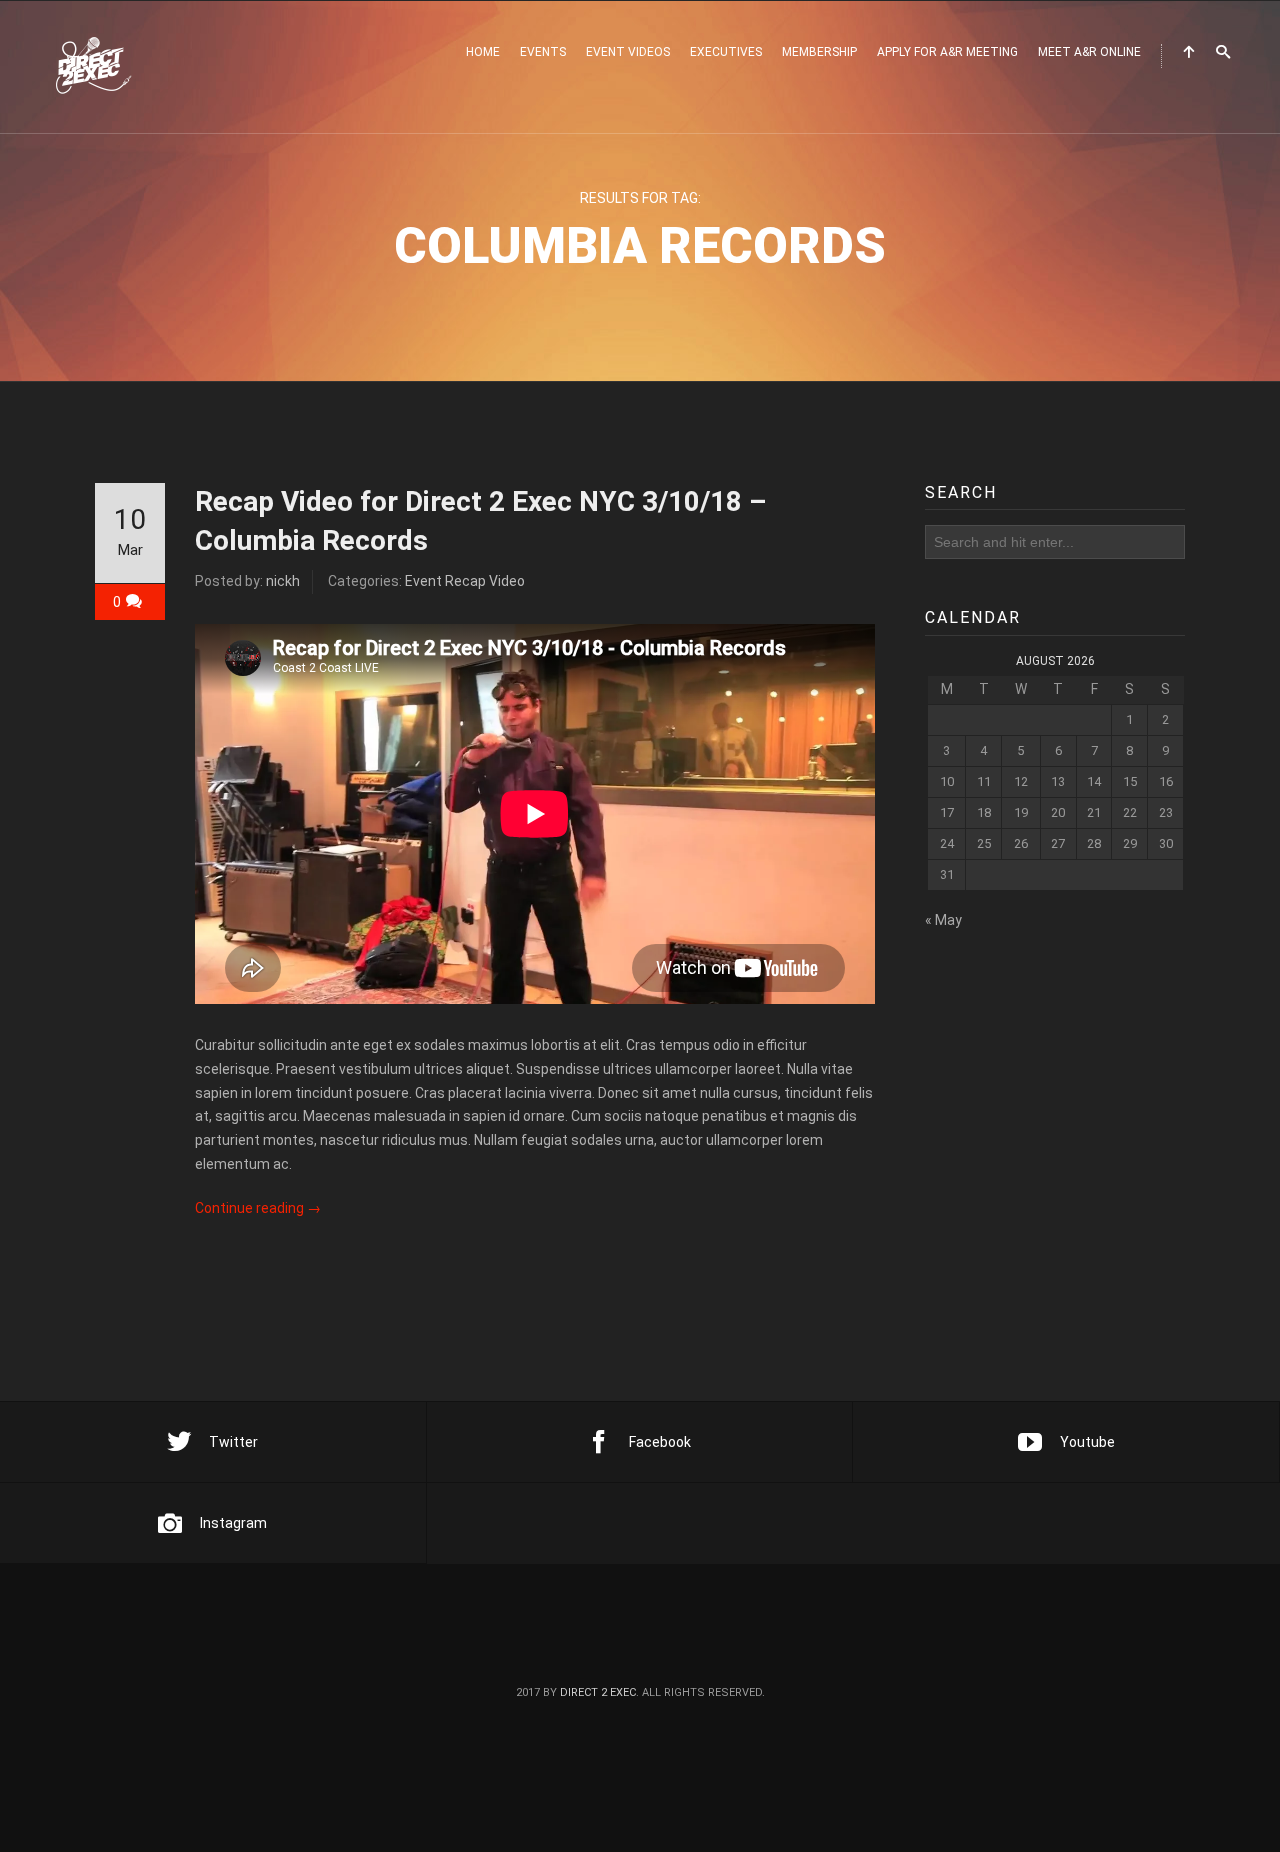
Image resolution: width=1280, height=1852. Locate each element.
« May (943, 920)
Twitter (233, 1442)
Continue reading (258, 1208)
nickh (283, 581)
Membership (819, 52)
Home (483, 52)
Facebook (660, 1442)
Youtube (1087, 1442)
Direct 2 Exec (598, 1692)
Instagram (233, 1523)
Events (543, 52)
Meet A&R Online (1089, 52)
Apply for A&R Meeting (947, 52)
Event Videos (628, 52)
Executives (726, 52)
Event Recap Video (465, 581)
